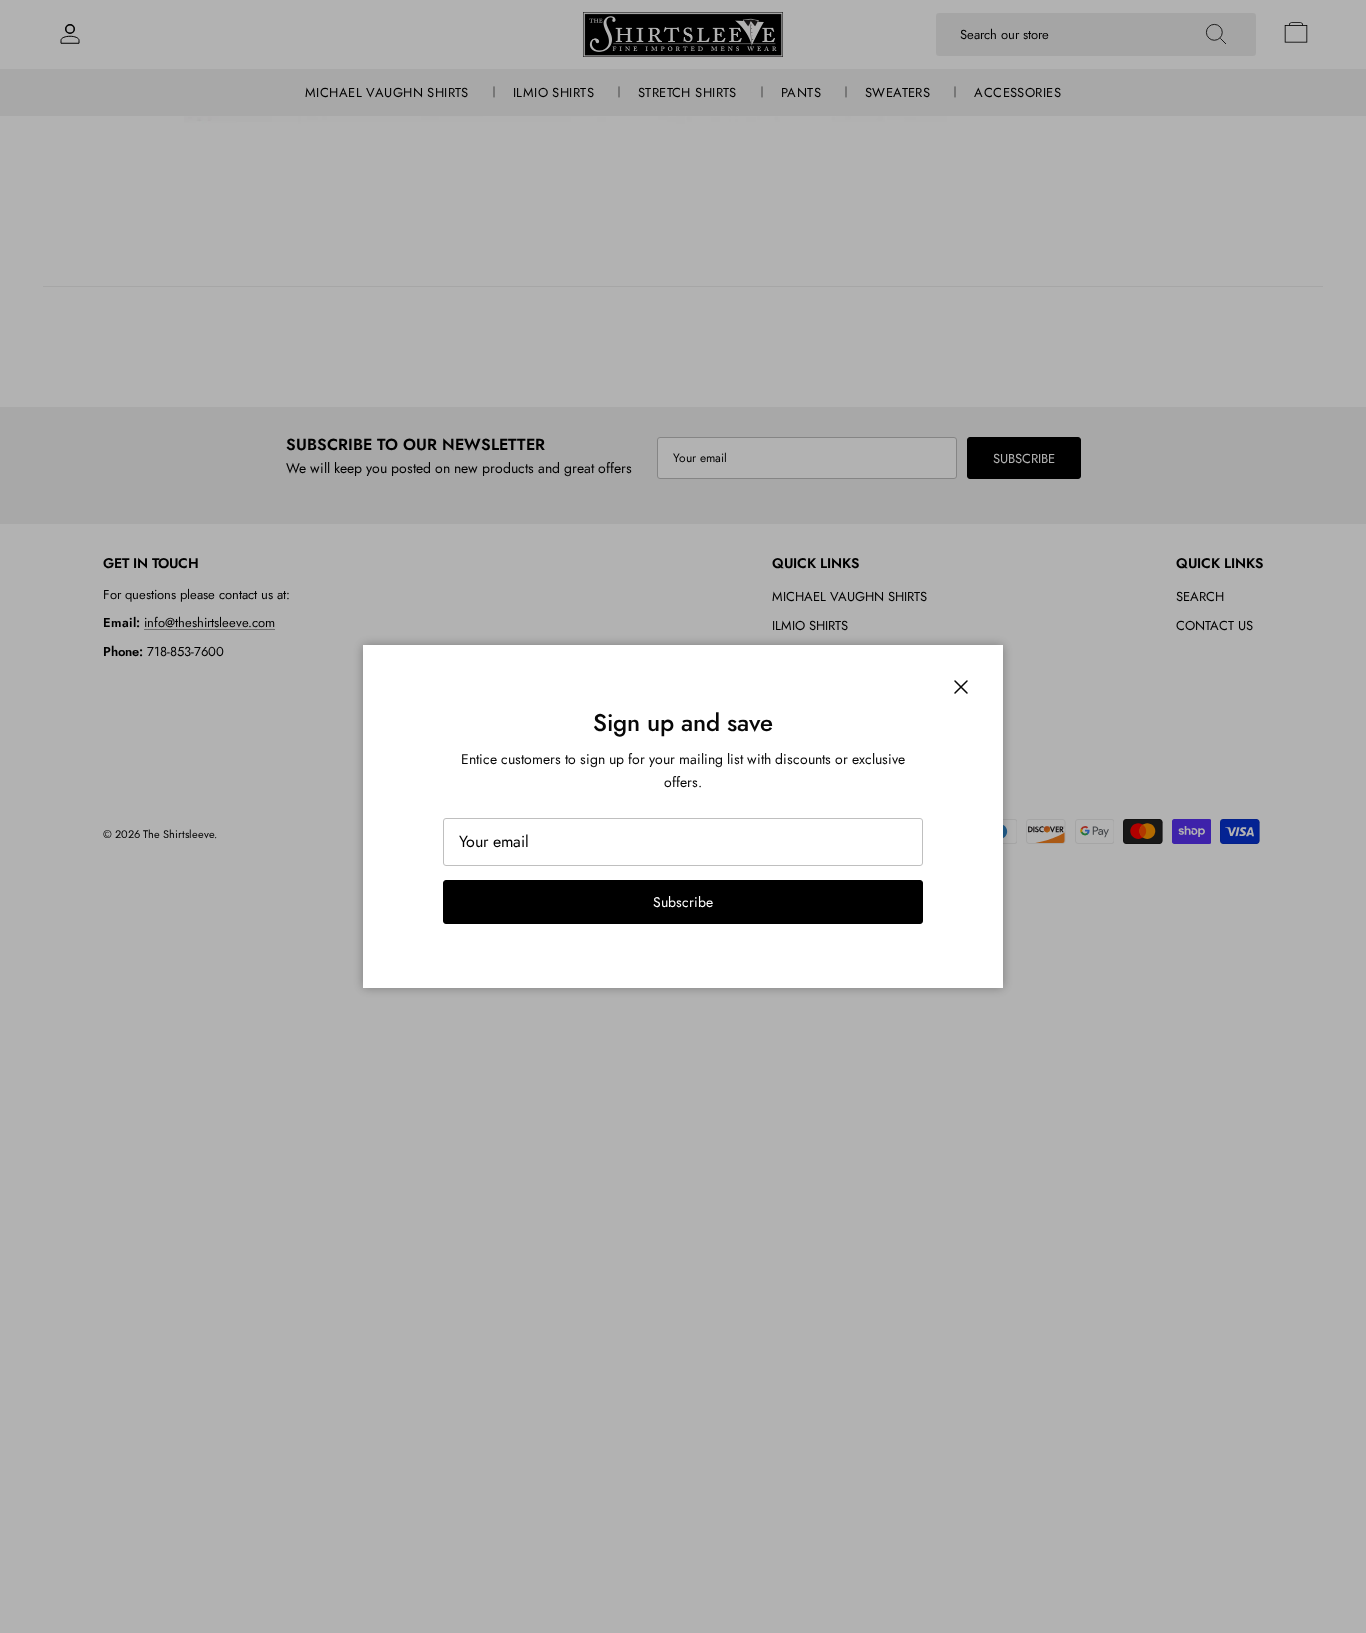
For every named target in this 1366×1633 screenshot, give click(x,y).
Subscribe (683, 902)
